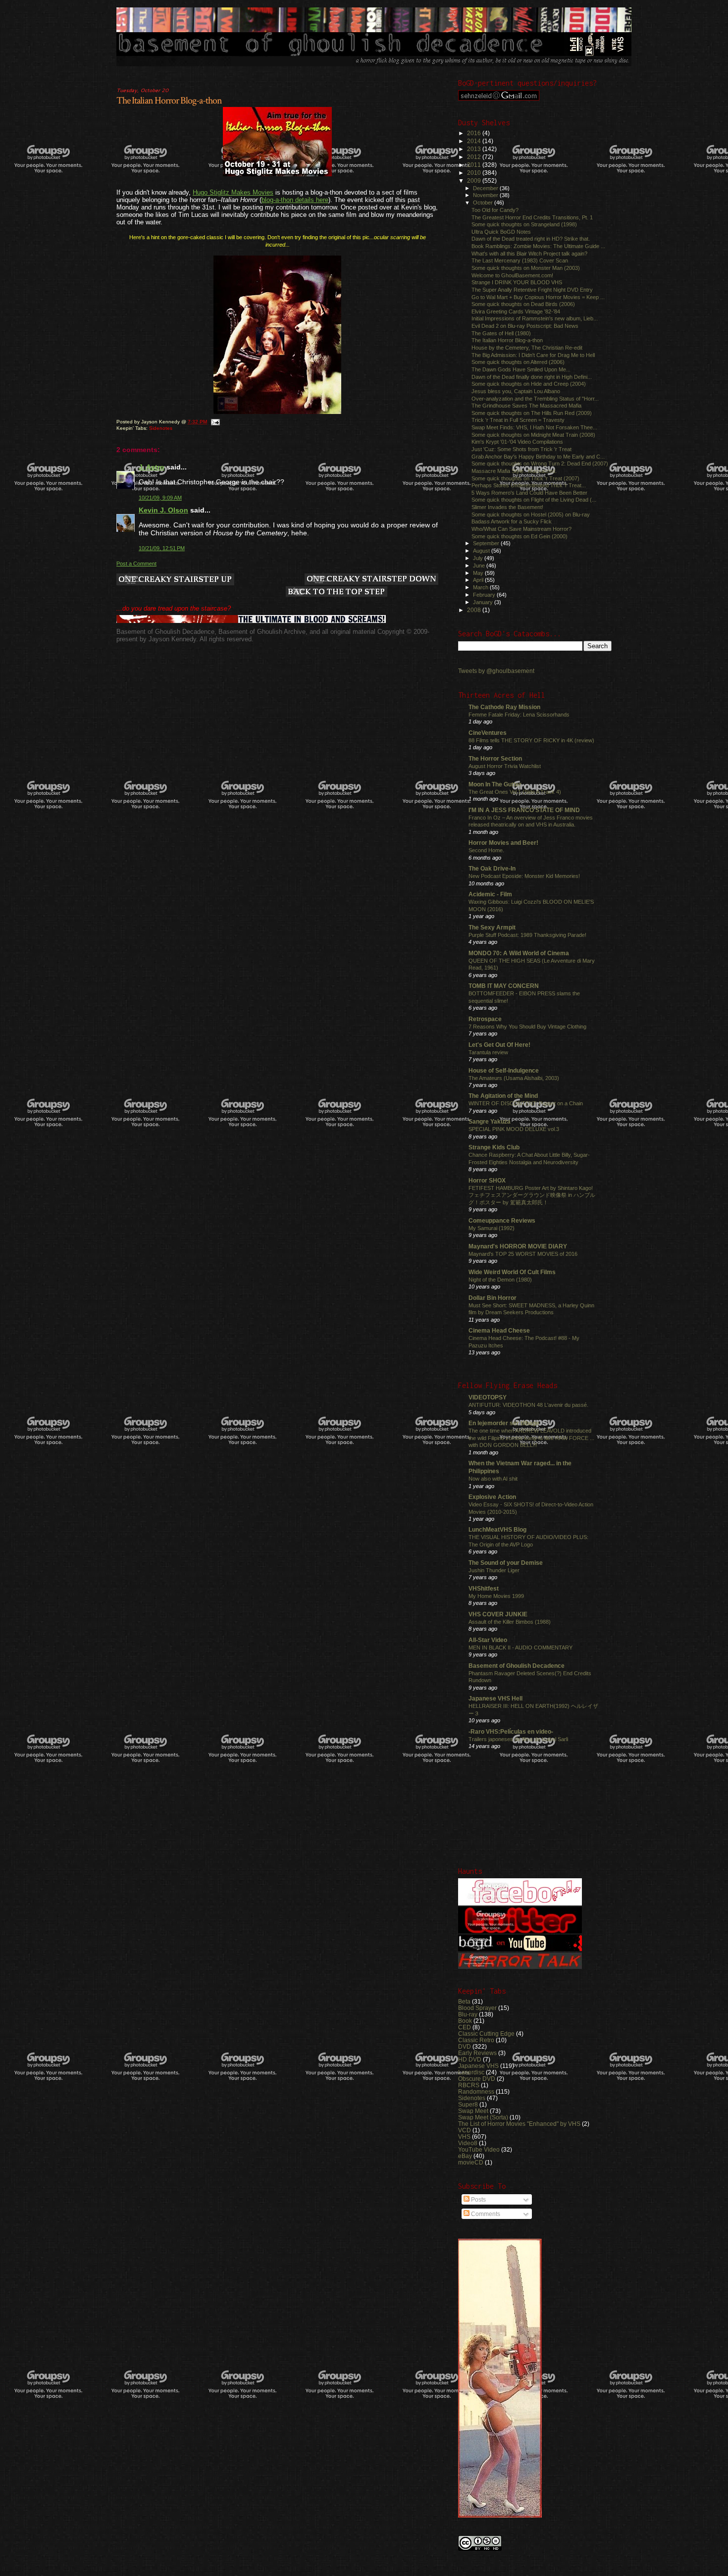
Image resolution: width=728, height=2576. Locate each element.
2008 (475, 610)
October (484, 203)
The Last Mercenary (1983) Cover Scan (520, 260)
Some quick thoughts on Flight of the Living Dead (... (534, 500)
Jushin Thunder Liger (494, 1570)
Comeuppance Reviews (502, 1220)
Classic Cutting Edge (486, 2034)
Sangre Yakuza (490, 1121)
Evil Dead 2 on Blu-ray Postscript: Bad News (525, 326)
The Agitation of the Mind (503, 1096)
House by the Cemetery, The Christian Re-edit (527, 348)
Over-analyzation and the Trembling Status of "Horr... (535, 399)
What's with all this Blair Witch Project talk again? (529, 254)
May (479, 573)
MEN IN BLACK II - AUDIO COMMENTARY (520, 1648)
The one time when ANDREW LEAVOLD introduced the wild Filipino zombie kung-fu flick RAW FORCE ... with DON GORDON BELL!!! (531, 1438)
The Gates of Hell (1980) (501, 333)
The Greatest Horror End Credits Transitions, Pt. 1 (532, 217)
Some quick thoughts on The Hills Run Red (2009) (532, 413)
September (487, 543)
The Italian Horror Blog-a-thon (169, 101)
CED (465, 2027)
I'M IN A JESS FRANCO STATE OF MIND (524, 810)
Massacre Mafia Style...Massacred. (514, 471)
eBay (465, 2156)
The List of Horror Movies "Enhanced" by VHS (519, 2124)
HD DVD (470, 2059)
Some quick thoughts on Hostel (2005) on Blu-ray (531, 515)
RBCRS (469, 2085)
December (486, 188)
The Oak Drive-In (492, 868)
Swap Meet (473, 2111)
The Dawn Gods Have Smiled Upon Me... (521, 369)
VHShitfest (484, 1588)
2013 (475, 149)
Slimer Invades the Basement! (507, 507)
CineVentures (488, 733)
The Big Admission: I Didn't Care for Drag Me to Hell (533, 355)
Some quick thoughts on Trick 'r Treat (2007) (525, 478)
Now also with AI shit (493, 1479)
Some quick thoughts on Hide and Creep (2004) (529, 384)
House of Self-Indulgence (504, 1070)
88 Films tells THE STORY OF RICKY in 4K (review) (531, 740)
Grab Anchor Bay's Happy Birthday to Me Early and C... (538, 457)
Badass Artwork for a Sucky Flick (512, 521)
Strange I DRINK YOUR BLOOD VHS (517, 282)
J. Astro (152, 467)
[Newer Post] (175, 580)
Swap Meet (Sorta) (483, 2117)
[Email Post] (215, 422)
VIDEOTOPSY (488, 1397)
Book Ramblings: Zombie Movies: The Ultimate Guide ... (538, 246)
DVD (465, 2046)
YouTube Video (479, 2149)
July (479, 558)
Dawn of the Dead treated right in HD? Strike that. (531, 239)
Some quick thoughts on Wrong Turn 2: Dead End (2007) (540, 464)
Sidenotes (161, 428)
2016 (475, 133)
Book (465, 2021)
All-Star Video (488, 1640)
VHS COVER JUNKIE (498, 1614)
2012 (475, 157)
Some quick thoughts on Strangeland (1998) (524, 224)
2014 (475, 141)
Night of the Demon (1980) (500, 1280)
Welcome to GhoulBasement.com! (512, 275)
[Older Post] (371, 580)
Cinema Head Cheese (499, 1330)
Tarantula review (488, 1052)
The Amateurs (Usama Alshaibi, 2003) (514, 1078)
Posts (478, 2200)
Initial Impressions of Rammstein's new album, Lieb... (535, 318)
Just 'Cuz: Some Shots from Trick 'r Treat (521, 449)
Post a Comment (136, 564)
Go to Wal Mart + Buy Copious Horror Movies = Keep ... (538, 297)
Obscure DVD (477, 2079)
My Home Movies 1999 (496, 1596)
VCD (465, 2130)
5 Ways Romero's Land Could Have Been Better (529, 493)
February (485, 595)
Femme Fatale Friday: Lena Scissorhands (519, 715)
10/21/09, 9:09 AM (160, 498)
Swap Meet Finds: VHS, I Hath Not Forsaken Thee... (534, 427)
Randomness (476, 2091)
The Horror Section (495, 758)
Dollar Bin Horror (493, 1298)
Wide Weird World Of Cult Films (512, 1272)
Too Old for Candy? (495, 210)
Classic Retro (476, 2040)
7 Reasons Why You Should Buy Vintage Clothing (527, 1027)
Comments (485, 2214)
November (486, 195)
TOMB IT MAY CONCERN (504, 986)
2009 (475, 180)
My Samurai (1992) (492, 1228)
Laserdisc (471, 2072)
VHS (464, 2137)
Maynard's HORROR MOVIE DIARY (518, 1246)
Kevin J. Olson (163, 510)
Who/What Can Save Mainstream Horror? (521, 529)
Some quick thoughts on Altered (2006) (518, 362)
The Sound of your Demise (506, 1563)
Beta (464, 2001)
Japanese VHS (478, 2066)
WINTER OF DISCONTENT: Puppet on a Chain (526, 1103)
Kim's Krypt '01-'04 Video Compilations (517, 442)
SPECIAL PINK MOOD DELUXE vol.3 (514, 1129)
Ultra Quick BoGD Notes (501, 232)
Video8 (468, 2143)
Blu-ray (468, 2014)
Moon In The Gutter (495, 784)
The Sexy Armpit (492, 927)
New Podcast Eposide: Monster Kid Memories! (524, 876)
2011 (475, 165)
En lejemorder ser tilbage (504, 1423)
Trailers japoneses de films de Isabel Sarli (518, 1739)
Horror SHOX (487, 1180)
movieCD (471, 2162)
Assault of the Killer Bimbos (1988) (510, 1622)
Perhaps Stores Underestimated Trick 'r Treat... (529, 485)
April (479, 580)
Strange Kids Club (494, 1147)
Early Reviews (477, 2053)
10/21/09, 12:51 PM (162, 548)
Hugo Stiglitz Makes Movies (233, 192)
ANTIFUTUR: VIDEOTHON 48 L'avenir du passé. (528, 1405)
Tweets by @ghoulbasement (496, 671)
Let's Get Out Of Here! (499, 1045)
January (484, 602)
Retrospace (485, 1019)
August (482, 551)
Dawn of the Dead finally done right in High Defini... (532, 377)
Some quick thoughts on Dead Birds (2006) (523, 304)
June (480, 566)
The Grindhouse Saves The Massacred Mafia (526, 406)
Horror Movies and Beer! (503, 843)
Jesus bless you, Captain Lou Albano (516, 391)
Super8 (468, 2104)
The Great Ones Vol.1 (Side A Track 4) (515, 792)
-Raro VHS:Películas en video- (511, 1731)
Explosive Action (492, 1497)
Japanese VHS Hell (495, 1698)
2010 (475, 173)
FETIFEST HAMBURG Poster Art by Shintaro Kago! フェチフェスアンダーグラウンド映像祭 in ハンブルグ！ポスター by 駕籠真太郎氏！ (532, 1195)
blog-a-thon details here (295, 200)
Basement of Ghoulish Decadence (517, 1666)
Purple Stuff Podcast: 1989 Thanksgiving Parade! (527, 935)
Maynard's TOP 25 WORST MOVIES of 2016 (523, 1254)
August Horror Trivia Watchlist (505, 766)
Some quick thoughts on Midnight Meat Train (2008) (533, 435)
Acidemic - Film (490, 894)
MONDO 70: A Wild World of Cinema (519, 953)
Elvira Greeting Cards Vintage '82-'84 (516, 311)
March (481, 587)
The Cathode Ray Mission (504, 707)
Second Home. (486, 850)
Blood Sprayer (477, 2008)
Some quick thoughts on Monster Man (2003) (526, 268)
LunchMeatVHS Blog (497, 1529)
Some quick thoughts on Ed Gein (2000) (520, 536)
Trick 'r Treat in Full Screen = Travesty (518, 420)
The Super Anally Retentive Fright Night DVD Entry (532, 290)
